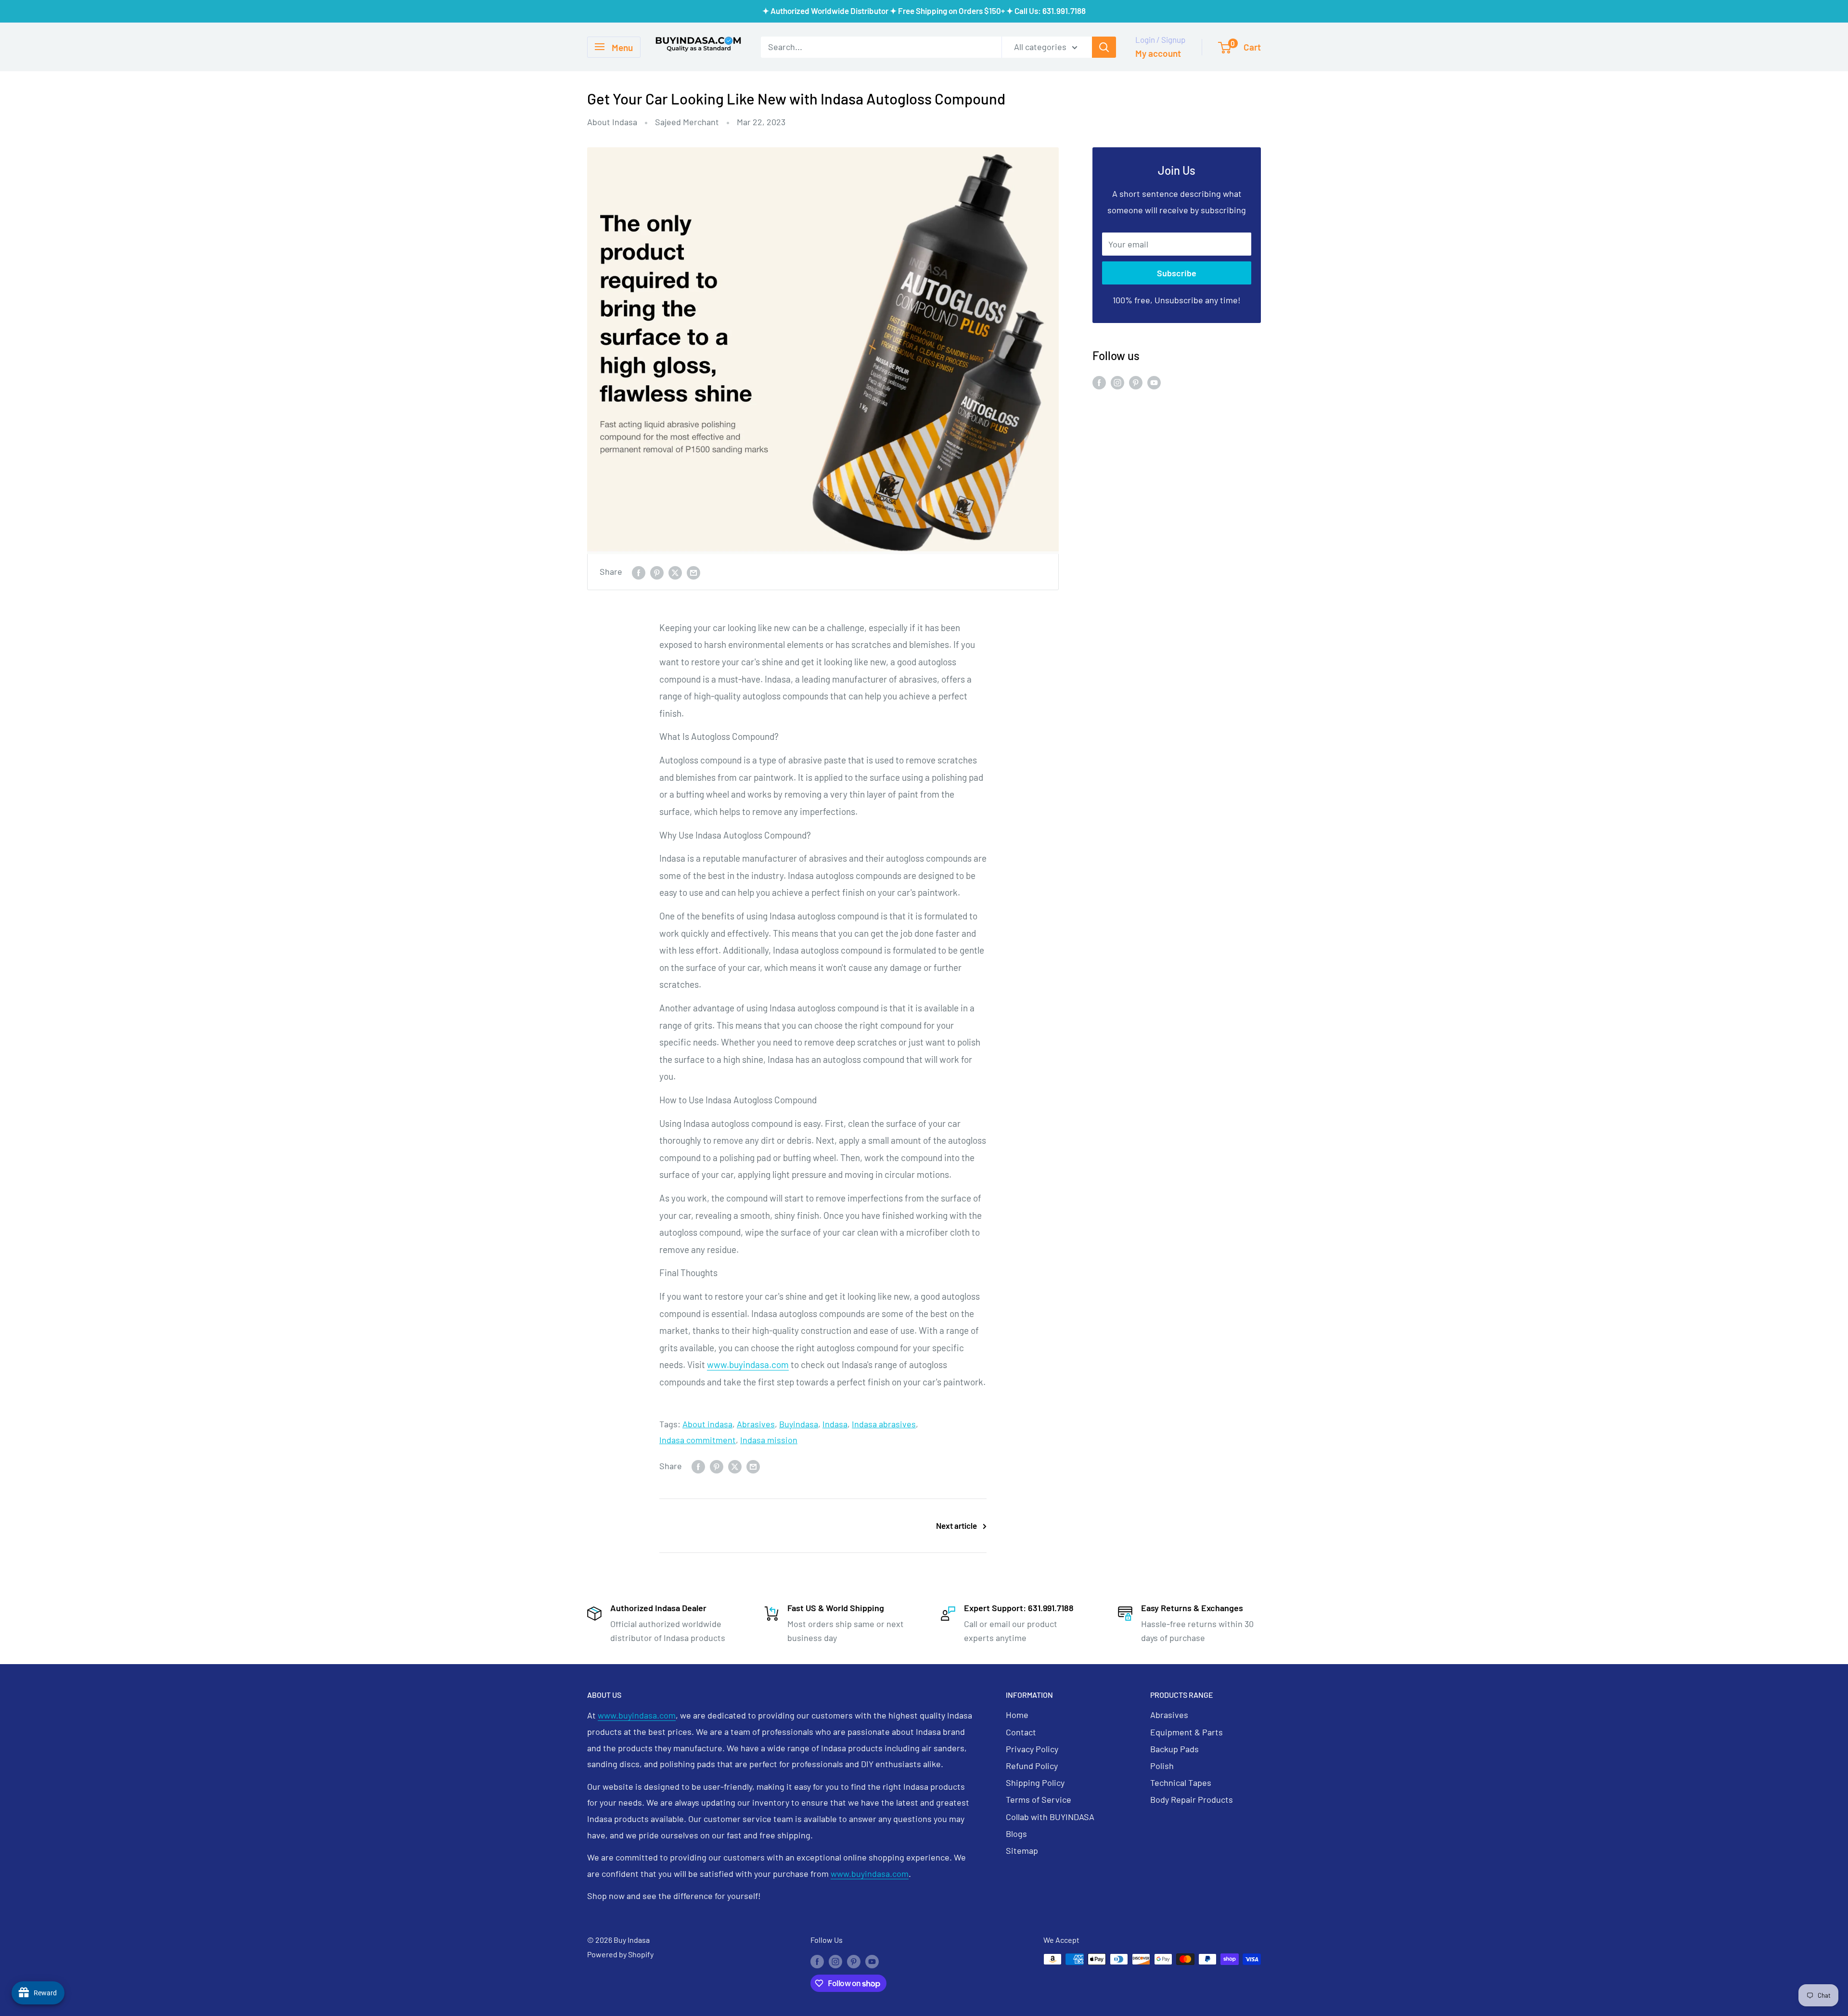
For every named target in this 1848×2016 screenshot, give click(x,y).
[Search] (1104, 47)
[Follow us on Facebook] (1099, 382)
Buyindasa (799, 1424)
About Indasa (612, 122)
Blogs (1016, 1834)
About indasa (707, 1424)
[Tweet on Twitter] (675, 572)
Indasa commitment (698, 1440)
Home (1017, 1715)
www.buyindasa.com (748, 1364)
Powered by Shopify (620, 1954)
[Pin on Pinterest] (657, 572)
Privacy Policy (1032, 1749)
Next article (956, 1525)
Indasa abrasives (884, 1424)
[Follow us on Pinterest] (1136, 382)
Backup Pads (1174, 1749)
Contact (1021, 1732)
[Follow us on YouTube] (1154, 382)
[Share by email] (693, 572)
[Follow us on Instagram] (1117, 382)
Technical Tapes (1181, 1783)
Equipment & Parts (1187, 1732)
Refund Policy (1032, 1766)
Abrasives (756, 1424)
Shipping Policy (1035, 1783)
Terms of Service (1039, 1799)
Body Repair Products (1192, 1799)
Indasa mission (769, 1440)
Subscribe (1177, 273)
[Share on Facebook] (639, 572)
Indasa (835, 1424)
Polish (1162, 1766)
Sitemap (1022, 1850)
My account (1158, 53)
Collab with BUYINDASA (1050, 1817)
